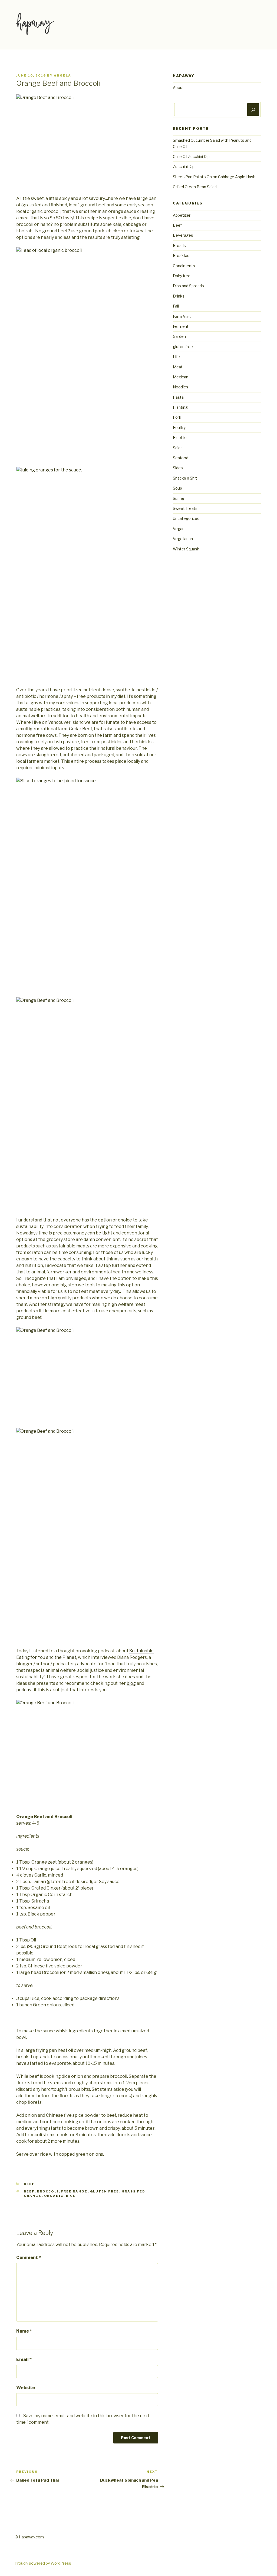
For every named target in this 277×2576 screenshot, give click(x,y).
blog (131, 1683)
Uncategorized (186, 518)
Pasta (178, 397)
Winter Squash (186, 549)
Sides (178, 468)
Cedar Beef (80, 729)
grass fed (134, 2191)
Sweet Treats (185, 508)
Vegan (179, 529)
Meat (178, 367)
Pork (177, 417)
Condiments (184, 266)
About (178, 87)
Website (26, 2388)
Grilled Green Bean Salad (195, 187)
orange (33, 2196)
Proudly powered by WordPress (43, 2563)
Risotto (180, 437)
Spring (179, 498)
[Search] (253, 110)
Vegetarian (183, 539)
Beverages (183, 235)
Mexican (181, 377)
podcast (25, 1690)
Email (24, 2359)
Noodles (181, 387)
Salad (178, 448)
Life (176, 357)
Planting (180, 407)
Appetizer (182, 215)
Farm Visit (182, 316)
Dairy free (182, 276)
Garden (179, 336)
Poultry (179, 427)
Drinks (179, 296)
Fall (176, 306)
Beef (29, 2184)
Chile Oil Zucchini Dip (191, 156)
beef (29, 2191)
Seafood (181, 458)
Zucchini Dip (184, 166)
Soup (177, 488)
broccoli (48, 2191)
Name (24, 2331)
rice (71, 2196)
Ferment (181, 326)
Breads (179, 245)
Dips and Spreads (188, 286)
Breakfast (182, 255)
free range (74, 2191)
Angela (62, 75)
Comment (29, 2258)
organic (54, 2196)
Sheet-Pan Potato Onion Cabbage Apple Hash (214, 177)
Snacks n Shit (185, 478)
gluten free (105, 2191)
